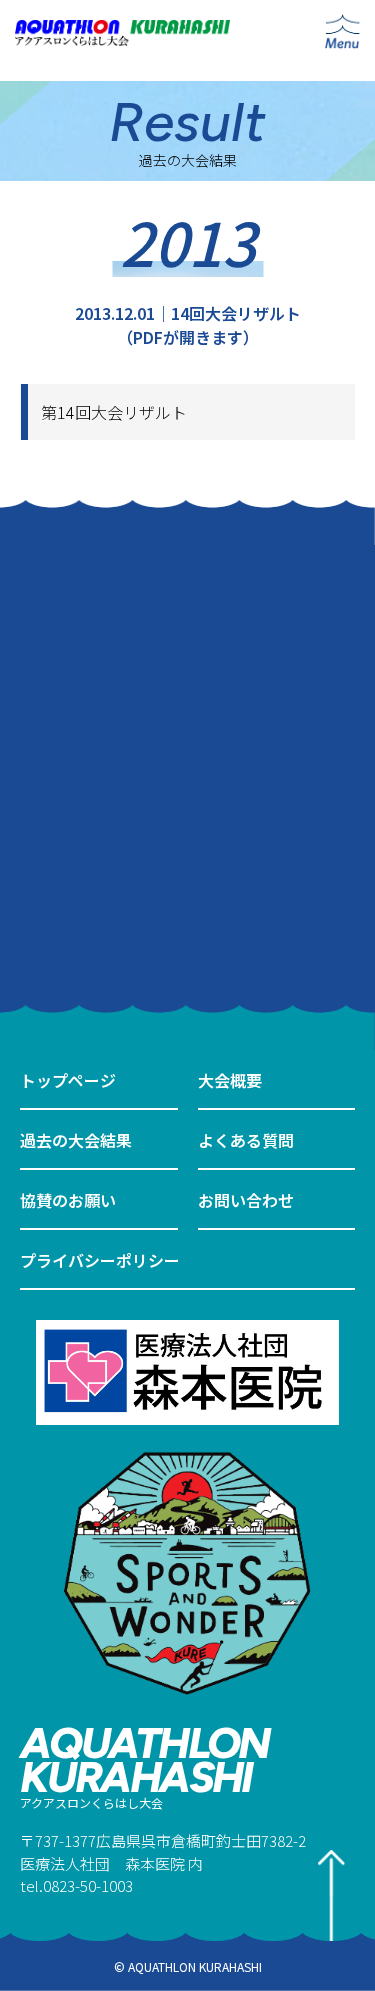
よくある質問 (246, 1140)
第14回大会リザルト (114, 412)
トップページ (68, 1080)
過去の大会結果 (76, 1140)
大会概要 (230, 1080)
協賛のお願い (68, 1200)
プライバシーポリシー (100, 1260)
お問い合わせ (246, 1200)
